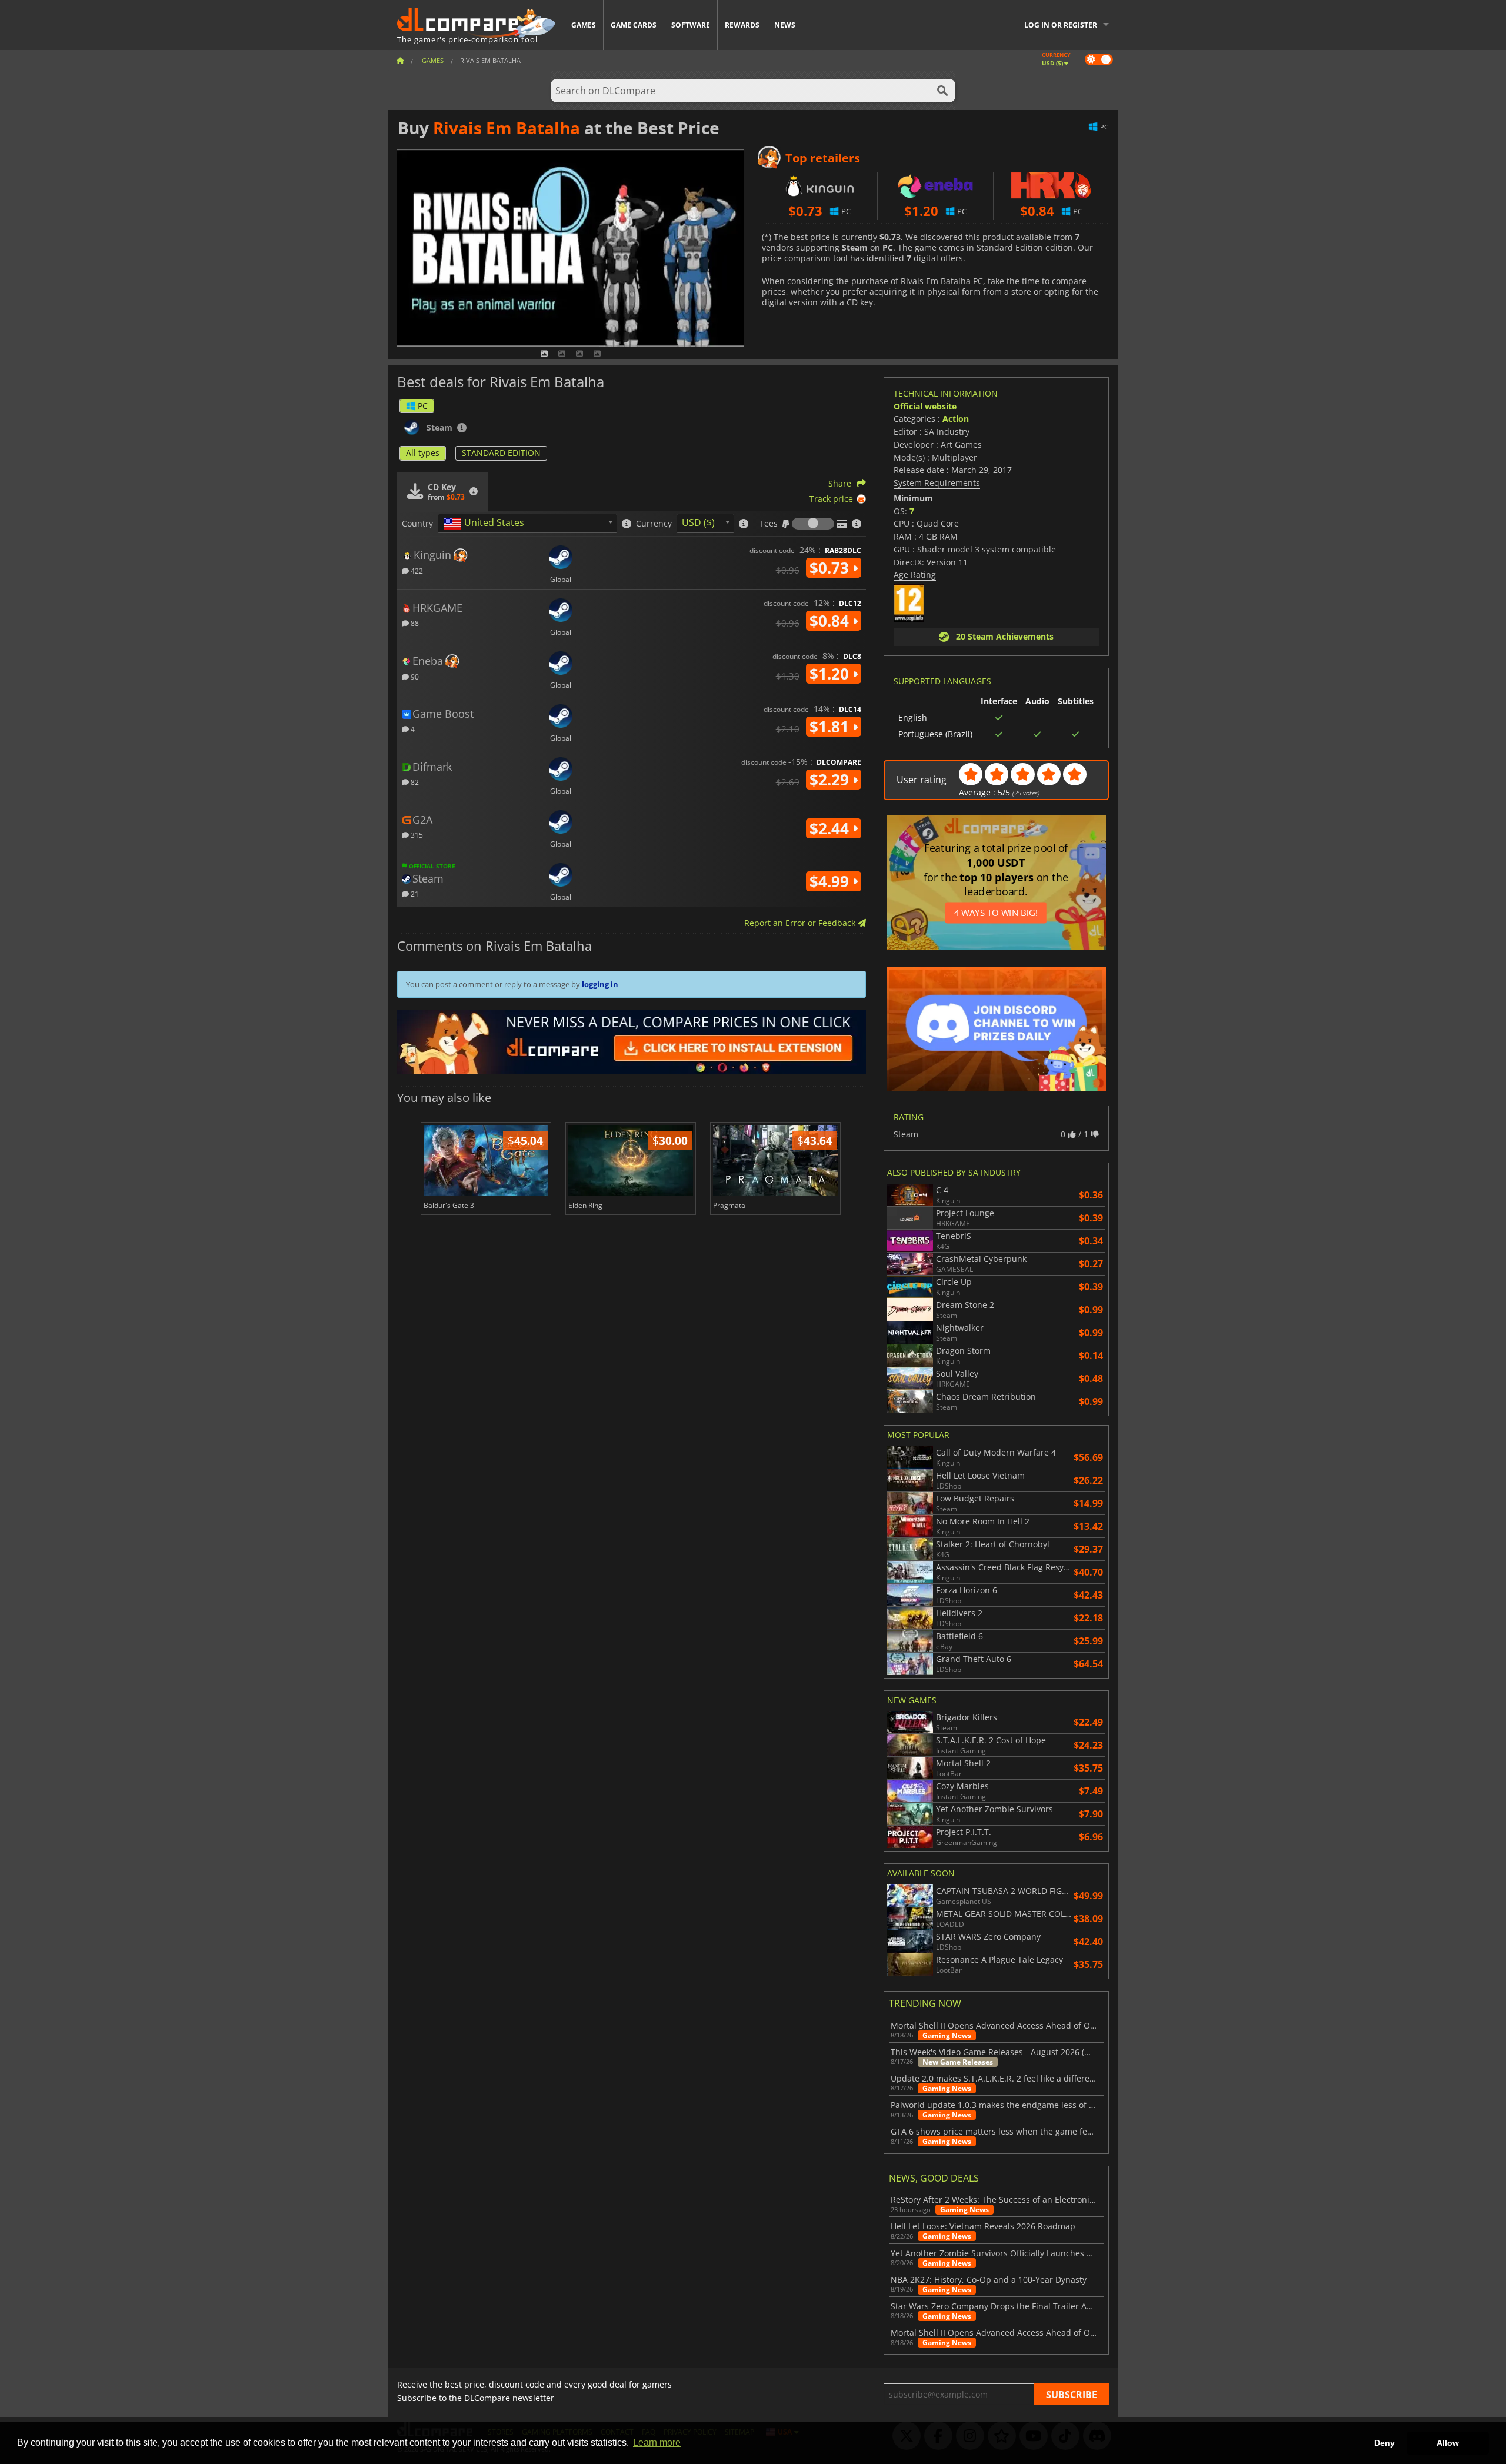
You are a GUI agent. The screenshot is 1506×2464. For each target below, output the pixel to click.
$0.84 (831, 621)
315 (416, 835)
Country (417, 524)
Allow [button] (1448, 2443)
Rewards (742, 25)
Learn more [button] (657, 2443)
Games (584, 25)
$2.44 (831, 828)
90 (414, 676)
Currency (654, 524)
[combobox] (527, 523)
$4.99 (831, 881)
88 (414, 623)
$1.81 (831, 727)
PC (423, 406)
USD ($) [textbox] (698, 522)
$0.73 (831, 568)
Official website (925, 406)
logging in (600, 984)
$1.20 (831, 674)
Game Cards (634, 25)
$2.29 (831, 780)
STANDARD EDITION (501, 453)
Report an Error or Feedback (801, 923)
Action (956, 419)
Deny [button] (1385, 2443)
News (785, 25)
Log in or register (1061, 25)
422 (416, 570)
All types (423, 453)
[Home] (400, 60)
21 (414, 893)
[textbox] (486, 524)
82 (414, 782)
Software (691, 25)
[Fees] (813, 524)
